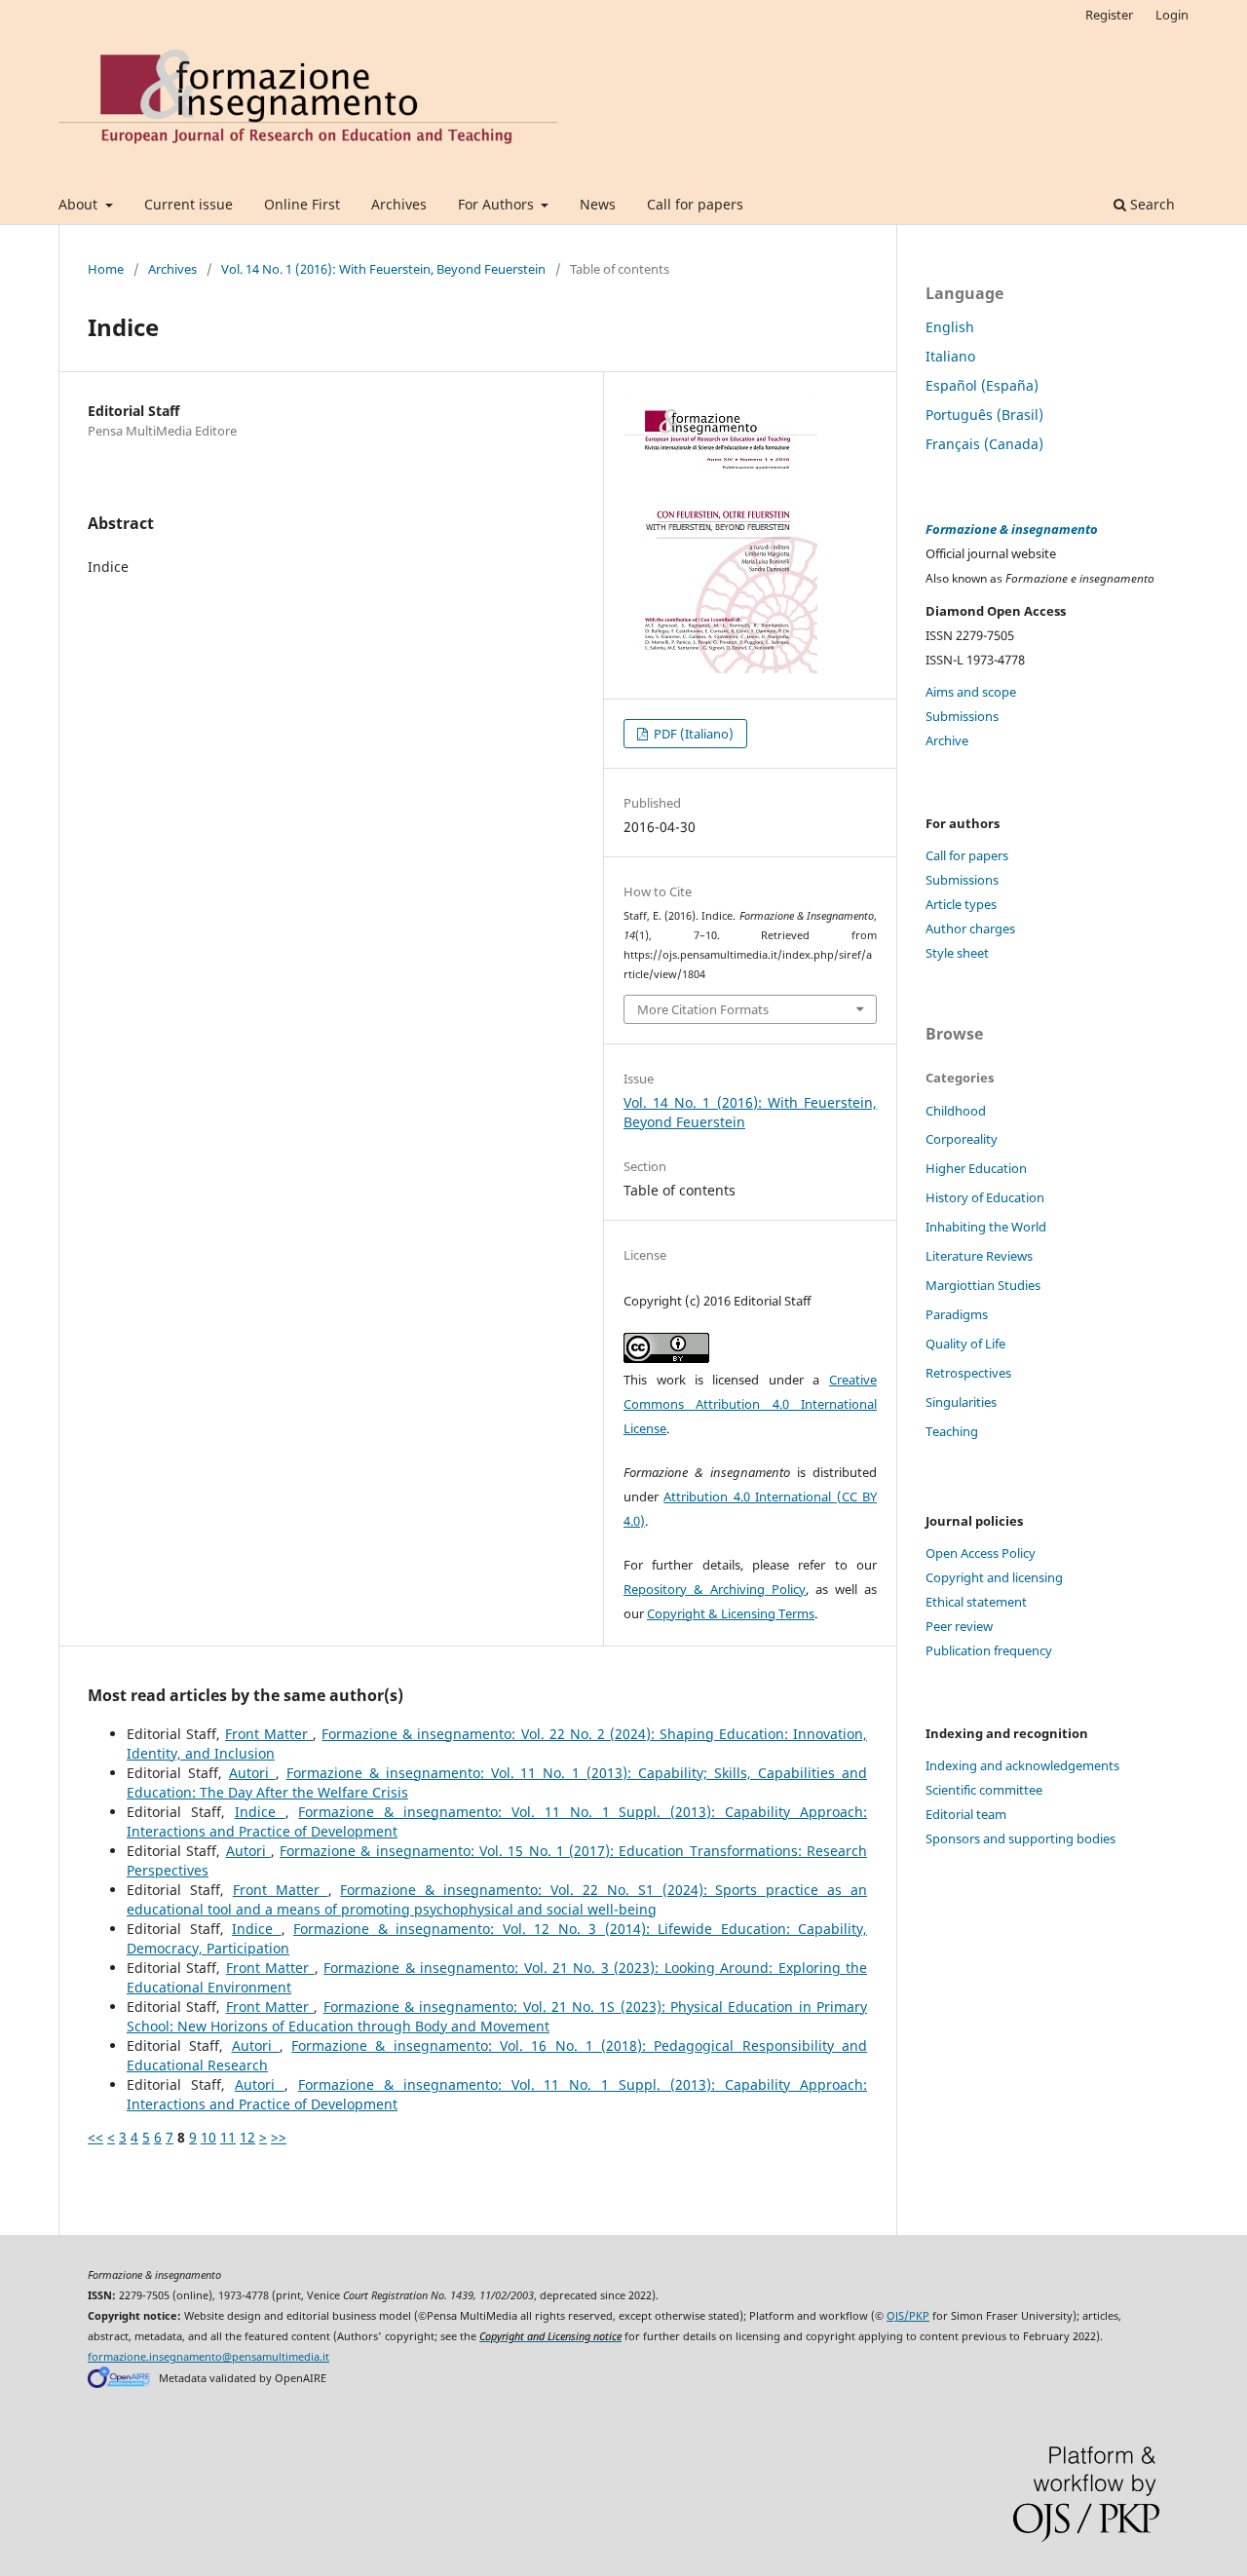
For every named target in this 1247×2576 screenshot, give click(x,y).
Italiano (950, 356)
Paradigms (957, 1314)
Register (1109, 15)
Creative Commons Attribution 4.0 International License (750, 1404)
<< (95, 2137)
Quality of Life (965, 1344)
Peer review (959, 1626)
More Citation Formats (703, 1009)
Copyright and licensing (994, 1577)
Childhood (956, 1111)
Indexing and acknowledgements (1022, 1765)
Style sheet (957, 953)
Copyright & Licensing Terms (731, 1613)
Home (106, 269)
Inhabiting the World (986, 1227)
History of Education (985, 1197)
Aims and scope (971, 692)
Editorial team (966, 1814)
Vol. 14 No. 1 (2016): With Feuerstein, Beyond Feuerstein (383, 269)
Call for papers (695, 204)
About (80, 204)
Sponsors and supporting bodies (1020, 1838)
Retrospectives (968, 1373)
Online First (302, 204)
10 (208, 2137)
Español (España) (982, 385)
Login (1172, 15)
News (598, 204)
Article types (961, 904)
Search (1151, 204)
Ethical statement (976, 1602)
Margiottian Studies (983, 1285)
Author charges (970, 928)
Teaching (952, 1431)
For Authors (498, 204)
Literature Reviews (979, 1256)
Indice (260, 1812)
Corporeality (962, 1139)
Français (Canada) (984, 444)
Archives (399, 204)
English (950, 327)
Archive (947, 740)
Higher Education (976, 1168)
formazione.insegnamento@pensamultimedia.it (208, 2357)
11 (228, 2137)
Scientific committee (984, 1790)
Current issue (189, 204)
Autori (252, 1773)
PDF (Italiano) (692, 734)
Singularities (961, 1402)
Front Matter (269, 1734)
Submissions (962, 716)
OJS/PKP (908, 2316)
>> (279, 2137)
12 (247, 2137)
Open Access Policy (981, 1553)
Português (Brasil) (984, 415)
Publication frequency (989, 1650)
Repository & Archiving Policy (715, 1589)
